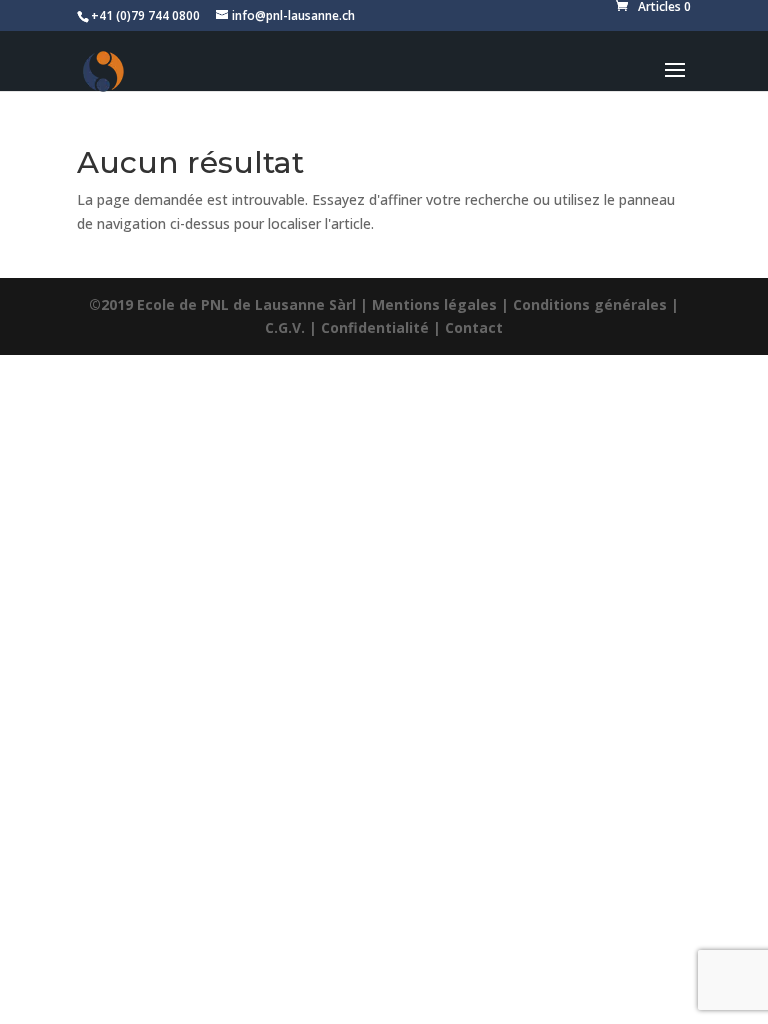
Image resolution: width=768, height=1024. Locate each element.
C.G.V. (285, 327)
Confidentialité (375, 327)
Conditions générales (590, 304)
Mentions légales (434, 304)
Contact (474, 327)
